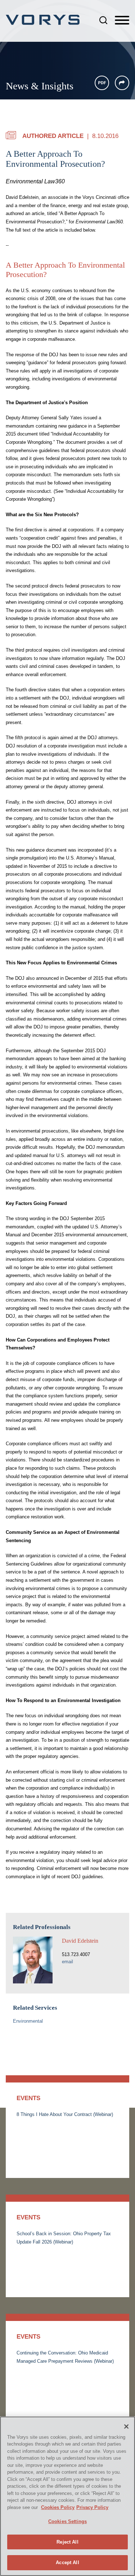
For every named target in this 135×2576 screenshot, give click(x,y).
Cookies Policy (58, 2507)
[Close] (126, 2427)
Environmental (28, 2021)
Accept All (67, 2562)
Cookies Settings (67, 2521)
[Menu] (122, 21)
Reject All (67, 2542)
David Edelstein (80, 1941)
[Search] (103, 20)
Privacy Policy (92, 2507)
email (67, 1962)
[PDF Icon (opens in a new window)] (102, 83)
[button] (122, 83)
